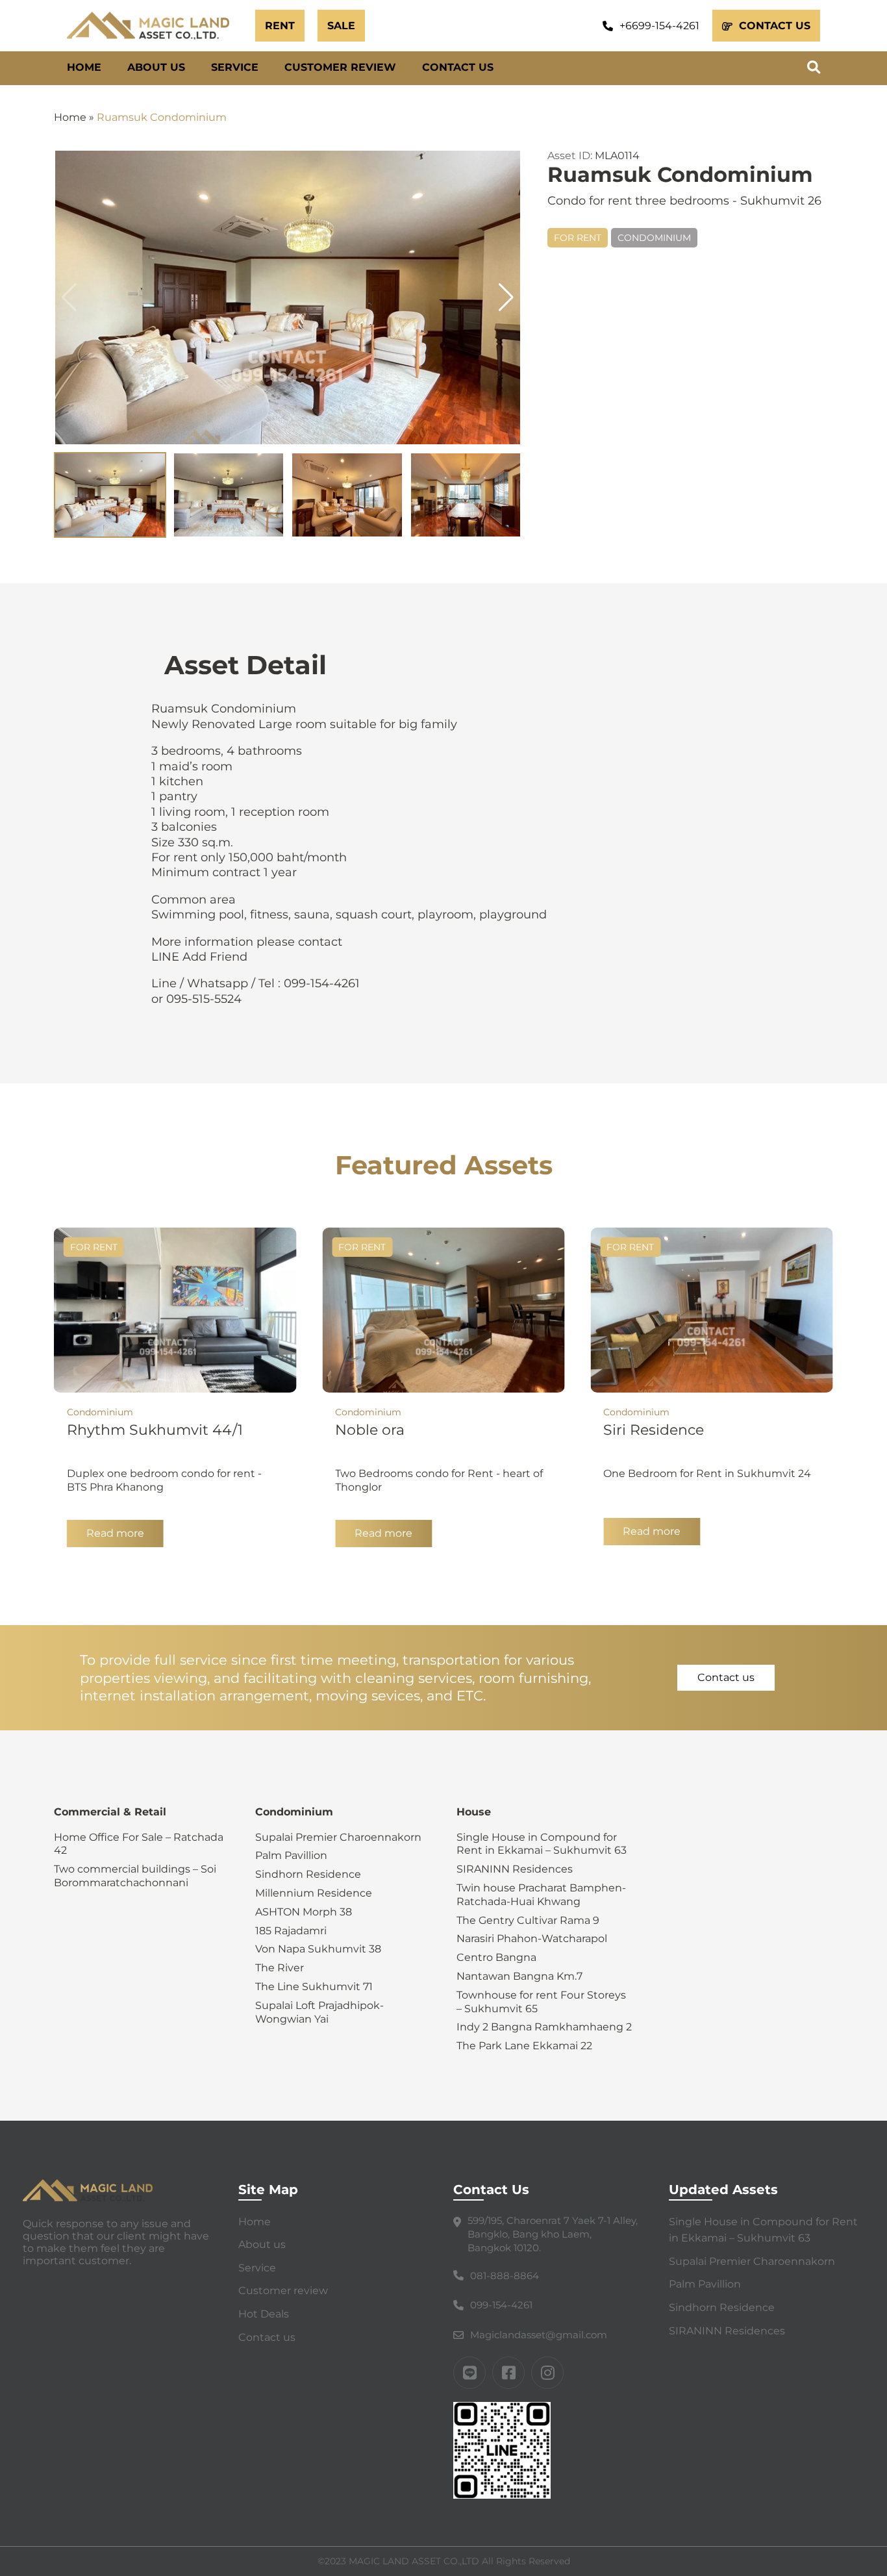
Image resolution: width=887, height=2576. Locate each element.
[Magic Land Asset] (155, 26)
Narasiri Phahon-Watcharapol (532, 1938)
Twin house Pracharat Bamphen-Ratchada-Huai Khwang (541, 1895)
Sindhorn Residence (308, 1874)
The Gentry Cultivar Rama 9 (528, 1920)
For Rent (578, 238)
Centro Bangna (496, 1957)
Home (84, 67)
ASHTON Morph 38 (304, 1912)
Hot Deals (264, 2314)
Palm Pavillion (291, 1855)
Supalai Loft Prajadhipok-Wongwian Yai (319, 2012)
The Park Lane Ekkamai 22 (524, 2046)
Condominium (654, 238)
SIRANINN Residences (515, 1869)
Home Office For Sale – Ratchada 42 (139, 1844)
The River (280, 1968)
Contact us (458, 67)
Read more (115, 1533)
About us (156, 67)
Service (235, 67)
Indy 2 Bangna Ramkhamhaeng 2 (544, 2027)
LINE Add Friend (199, 957)
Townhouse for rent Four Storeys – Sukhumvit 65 (541, 2002)
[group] (288, 297)
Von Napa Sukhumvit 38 (318, 1949)
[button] (506, 297)
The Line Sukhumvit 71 (314, 1987)
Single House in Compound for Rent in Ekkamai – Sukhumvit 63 (542, 1844)
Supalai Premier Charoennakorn (338, 1837)
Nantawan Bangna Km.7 (519, 1976)
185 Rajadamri (291, 1931)
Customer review (340, 67)
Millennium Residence (314, 1893)
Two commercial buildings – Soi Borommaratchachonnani (135, 1876)
